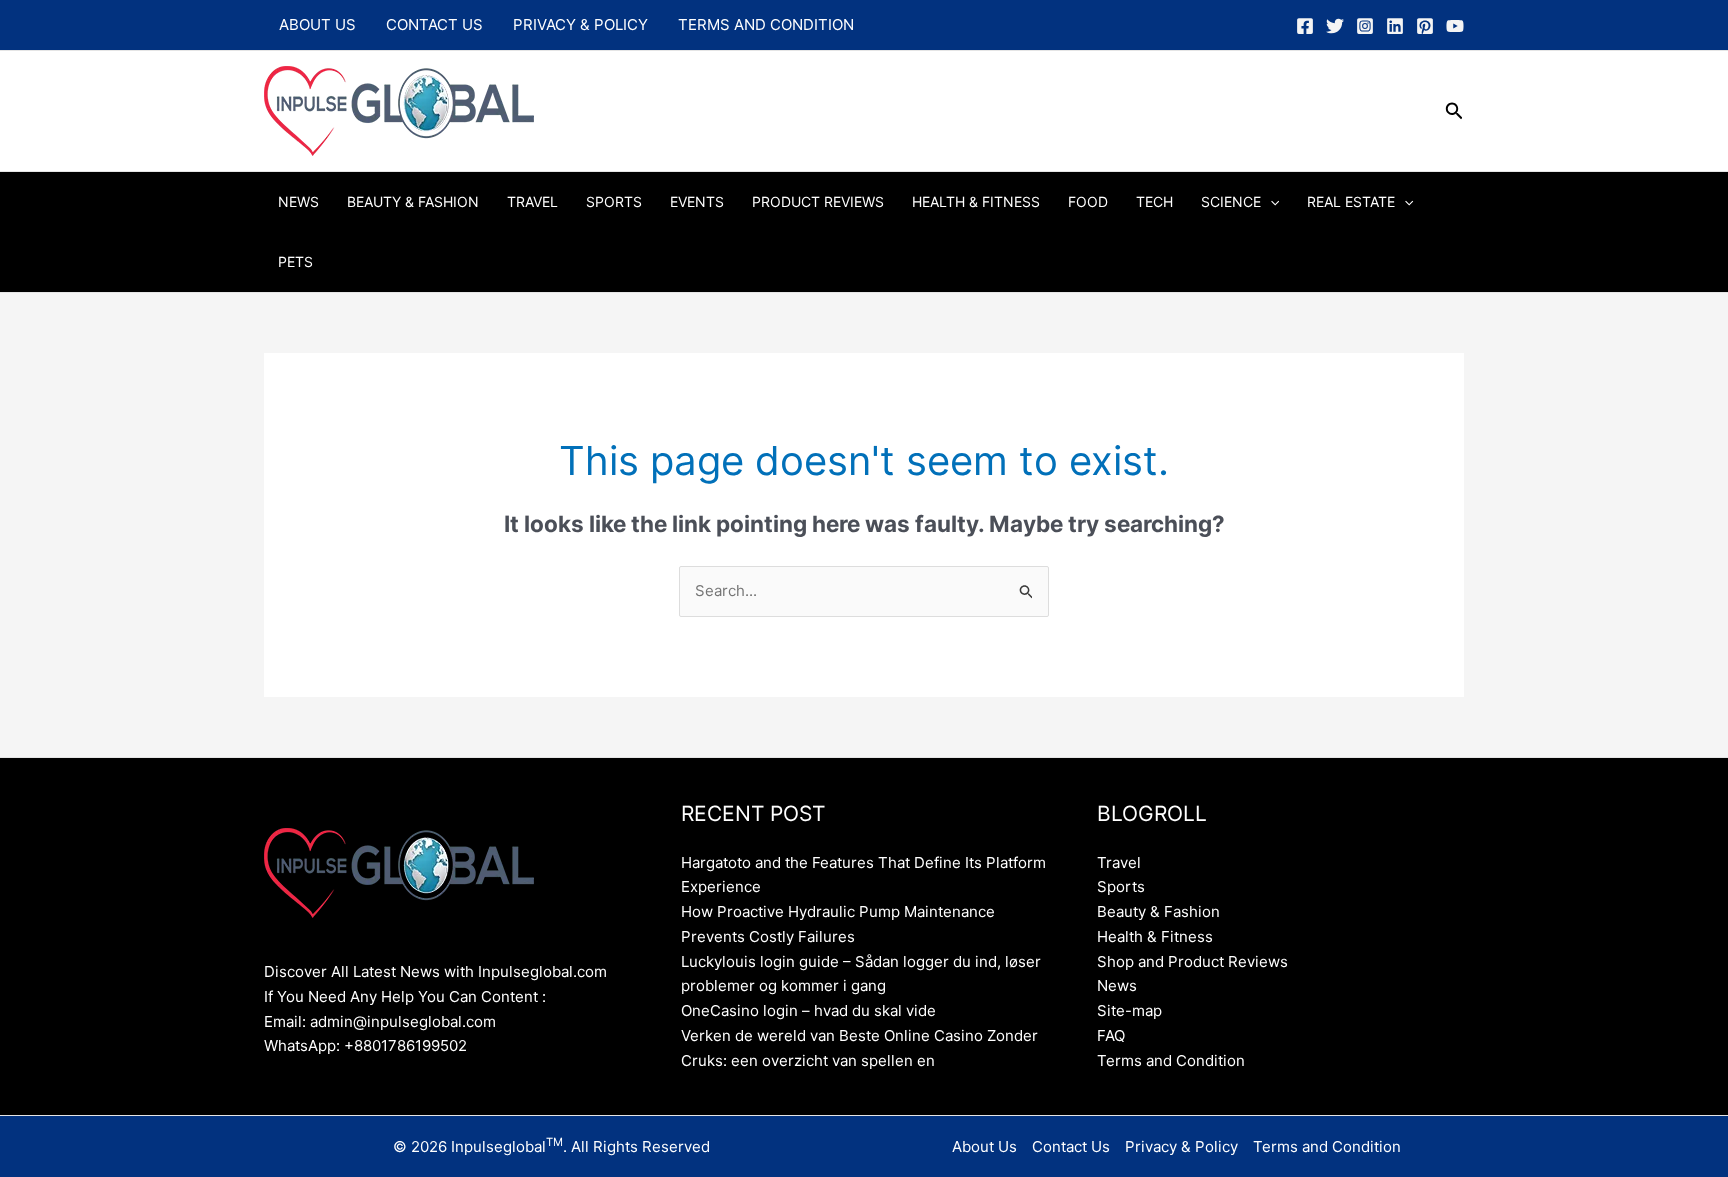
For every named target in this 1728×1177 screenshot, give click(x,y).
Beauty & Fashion (413, 201)
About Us (317, 24)
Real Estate (1351, 201)
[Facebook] (1305, 26)
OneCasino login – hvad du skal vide (808, 1010)
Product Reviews (818, 201)
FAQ (1111, 1035)
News (298, 201)
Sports (614, 201)
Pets (295, 261)
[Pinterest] (1425, 26)
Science (1231, 201)
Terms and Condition (766, 24)
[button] (1454, 111)
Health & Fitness (976, 201)
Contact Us (434, 24)
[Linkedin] (1395, 26)
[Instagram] (1365, 26)
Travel (532, 201)
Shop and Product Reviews (1192, 961)
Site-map (1129, 1010)
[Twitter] (1335, 26)
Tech (1154, 201)
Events (697, 201)
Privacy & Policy (580, 24)
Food (1088, 201)
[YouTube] (1455, 26)
